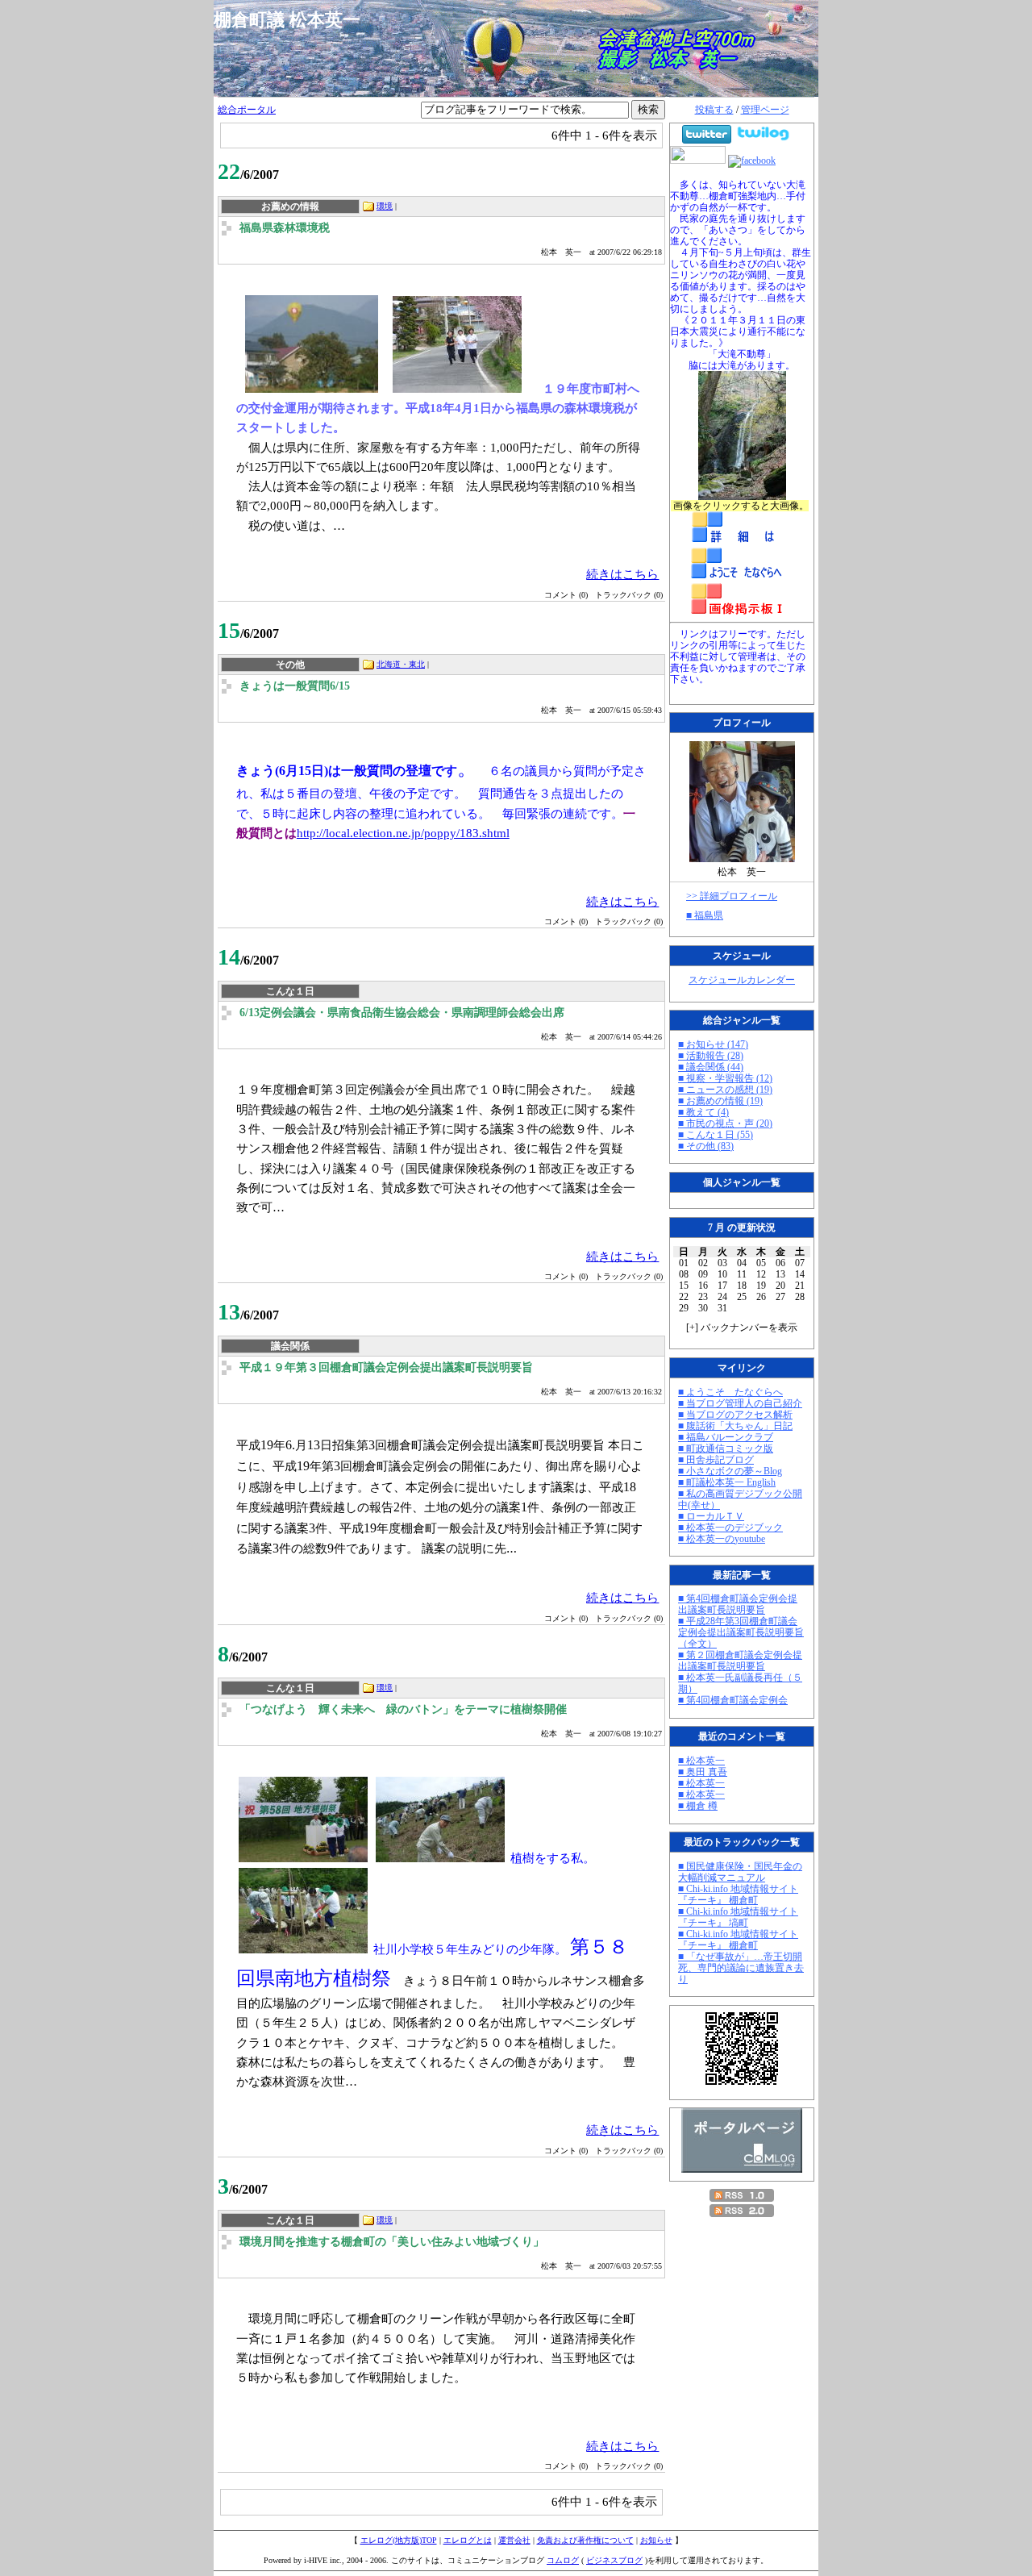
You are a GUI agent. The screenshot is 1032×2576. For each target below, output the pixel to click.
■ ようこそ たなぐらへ (730, 1392)
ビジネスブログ (614, 2560)
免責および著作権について (585, 2540)
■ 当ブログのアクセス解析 (735, 1415)
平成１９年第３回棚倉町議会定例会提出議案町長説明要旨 (386, 1367)
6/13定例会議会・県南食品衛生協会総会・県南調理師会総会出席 (402, 1013)
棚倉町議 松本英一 (296, 20)
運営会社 (514, 2540)
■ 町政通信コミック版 (726, 1448)
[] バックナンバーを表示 (742, 1328)
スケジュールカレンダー (742, 980)
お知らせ (656, 2540)
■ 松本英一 (701, 1761)
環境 (385, 206)
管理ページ (765, 110)
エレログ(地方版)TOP (399, 2540)
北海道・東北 (401, 664)
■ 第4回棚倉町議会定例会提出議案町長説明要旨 (738, 1604)
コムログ (563, 2560)
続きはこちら (622, 574)
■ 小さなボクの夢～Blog (730, 1471)
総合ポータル (247, 110)
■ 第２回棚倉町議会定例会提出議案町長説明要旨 (740, 1661)
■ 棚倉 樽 (698, 1806)
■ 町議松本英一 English (727, 1482)
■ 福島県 (705, 915)
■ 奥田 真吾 (703, 1772)
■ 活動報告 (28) (711, 1056)
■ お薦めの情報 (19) (720, 1101)
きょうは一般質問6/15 (295, 686)
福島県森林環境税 (285, 228)
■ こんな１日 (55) (716, 1135)
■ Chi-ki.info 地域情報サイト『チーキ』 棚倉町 (738, 1894)
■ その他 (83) (706, 1146)
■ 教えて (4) (703, 1112)
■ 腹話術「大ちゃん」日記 (735, 1426)
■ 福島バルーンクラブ (726, 1437)
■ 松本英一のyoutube (722, 1539)
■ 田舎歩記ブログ (716, 1460)
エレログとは (468, 2540)
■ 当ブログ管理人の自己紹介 (740, 1403)
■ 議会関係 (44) (711, 1067)
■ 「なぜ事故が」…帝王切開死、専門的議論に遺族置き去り (741, 1968)
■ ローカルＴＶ (711, 1516)
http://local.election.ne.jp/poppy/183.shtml (403, 833)
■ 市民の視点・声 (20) (725, 1123)
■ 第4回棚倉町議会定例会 (733, 1700)
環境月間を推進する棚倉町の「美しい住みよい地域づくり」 (392, 2242)
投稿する (714, 110)
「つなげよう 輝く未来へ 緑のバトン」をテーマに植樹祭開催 (403, 1709)
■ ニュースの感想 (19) (725, 1090)
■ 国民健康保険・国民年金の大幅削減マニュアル (740, 1872)
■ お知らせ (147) (713, 1044)
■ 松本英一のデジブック (730, 1528)
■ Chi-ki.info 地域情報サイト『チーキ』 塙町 (738, 1917)
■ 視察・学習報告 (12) (725, 1078)
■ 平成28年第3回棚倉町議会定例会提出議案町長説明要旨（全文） (741, 1632)
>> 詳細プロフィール (732, 896)
